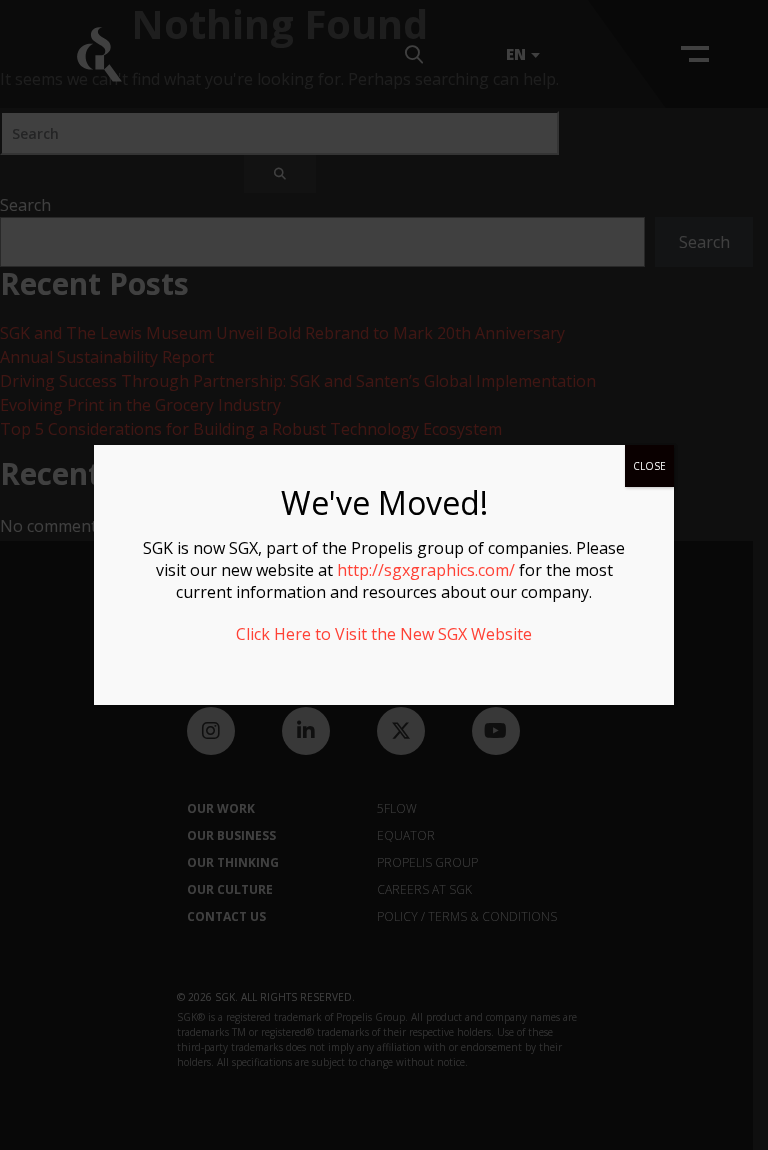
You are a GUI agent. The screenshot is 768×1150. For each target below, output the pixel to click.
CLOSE (649, 466)
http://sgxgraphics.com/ (426, 570)
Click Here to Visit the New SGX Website (384, 634)
